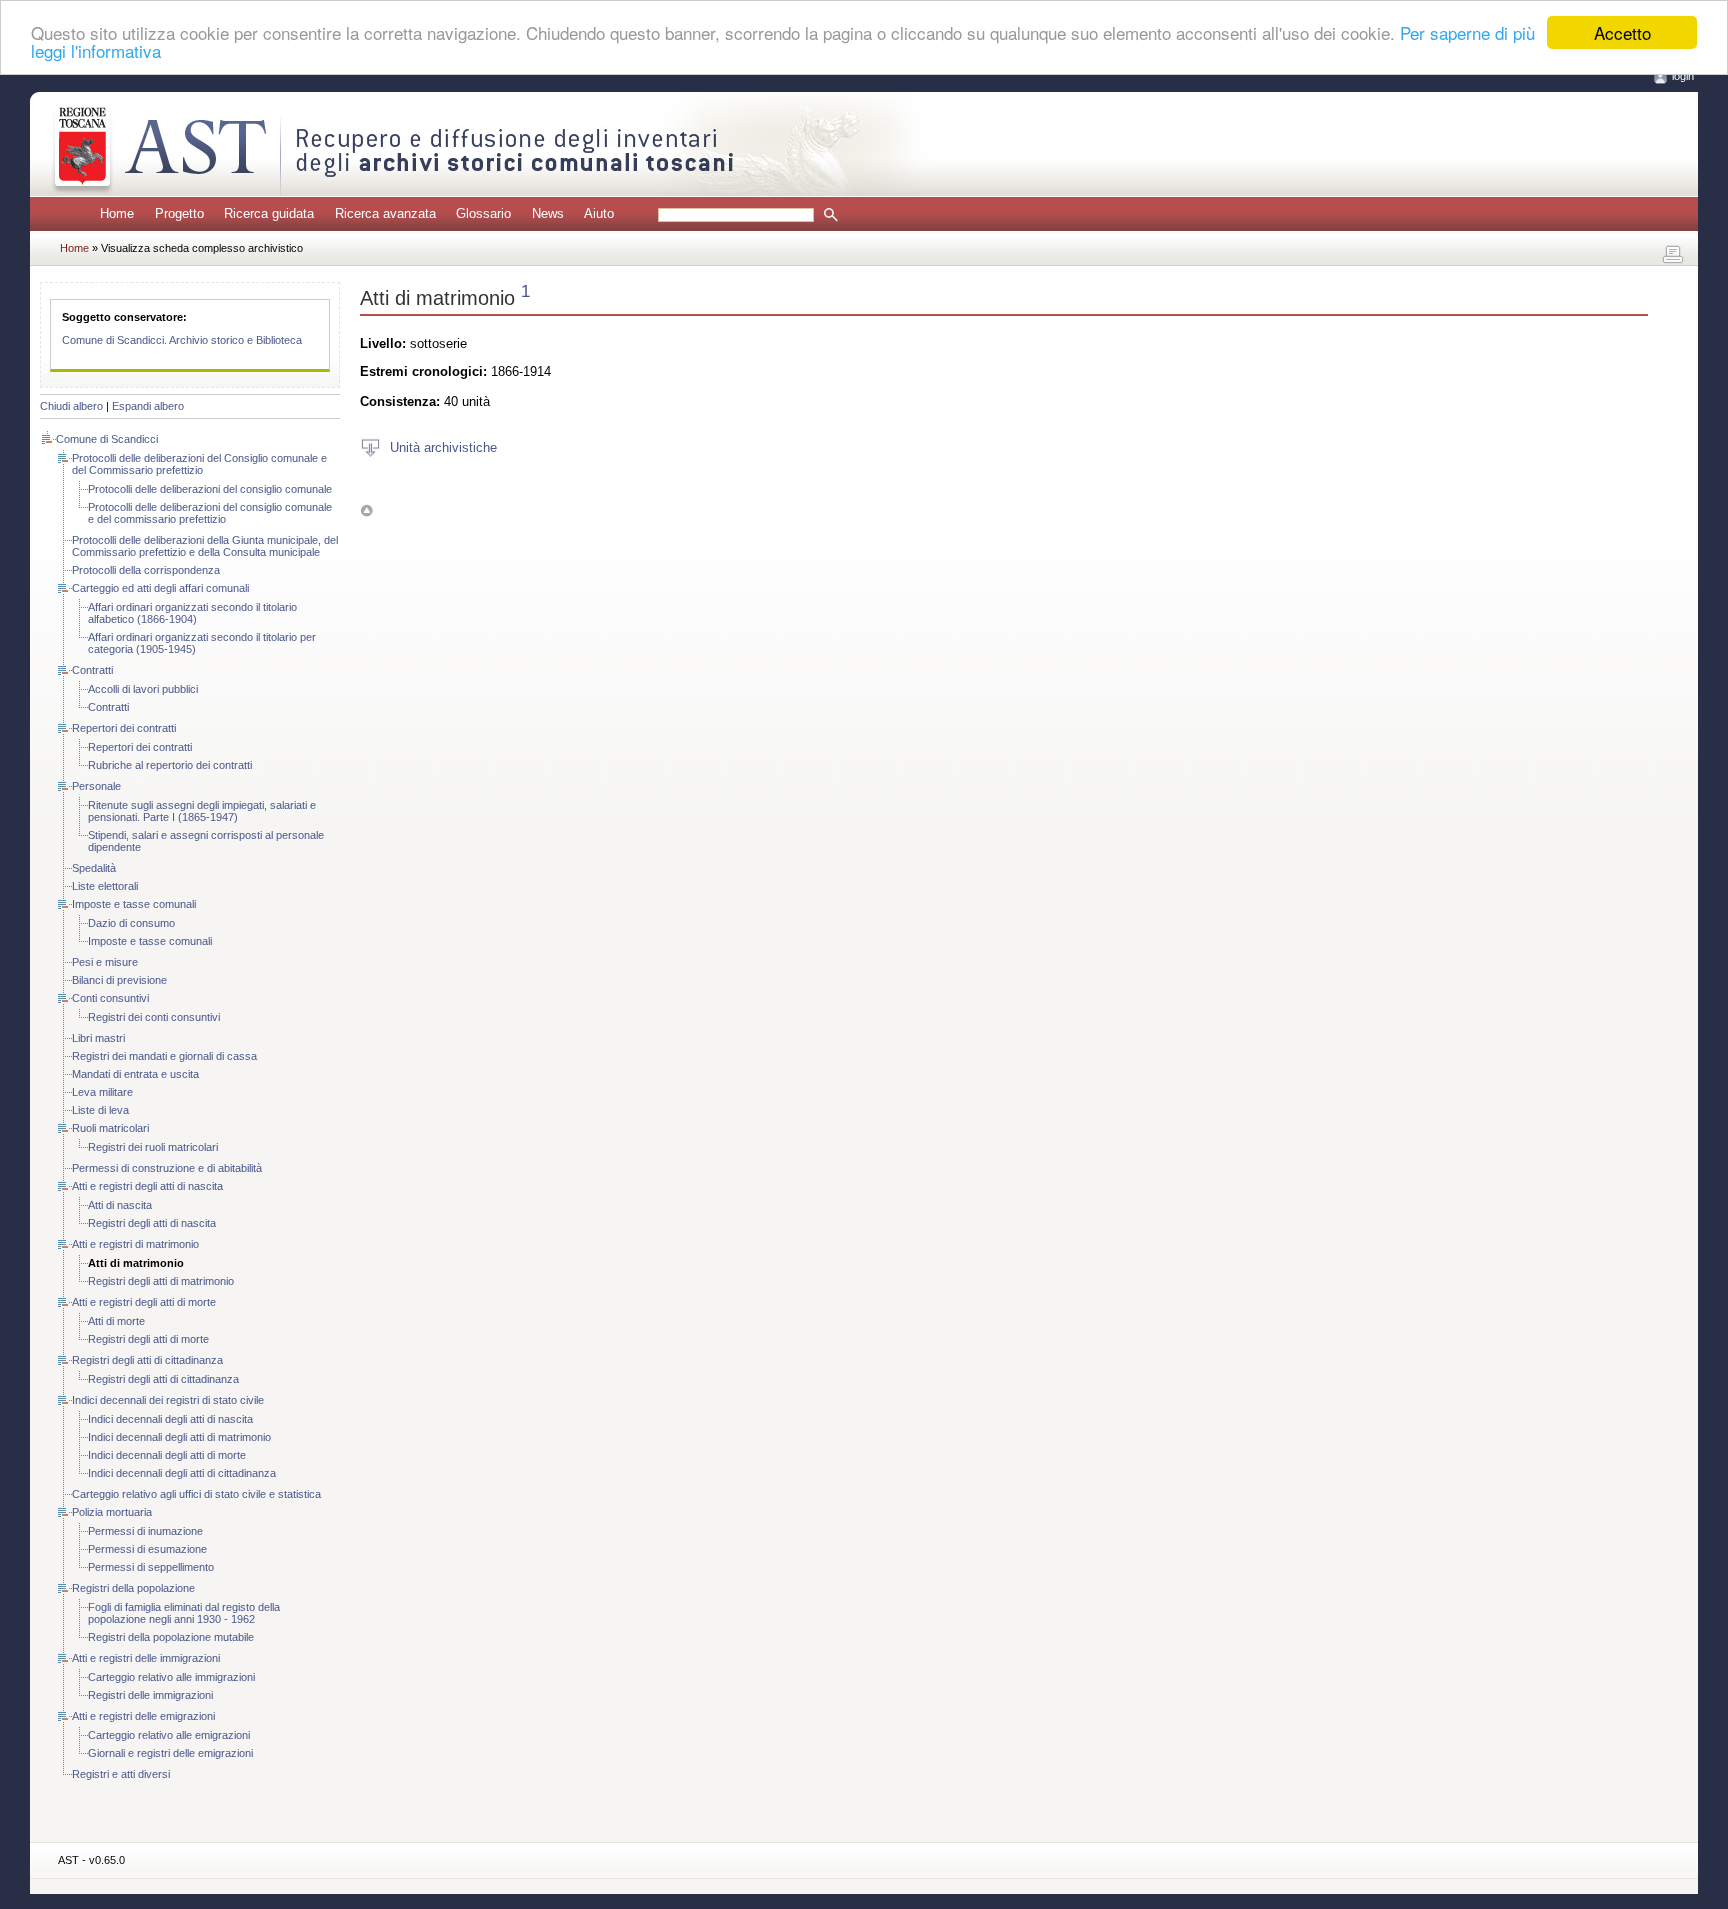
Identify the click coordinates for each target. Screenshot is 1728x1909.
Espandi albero (148, 406)
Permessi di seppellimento (151, 1567)
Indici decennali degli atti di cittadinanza (182, 1473)
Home (117, 213)
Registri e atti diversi (121, 1774)
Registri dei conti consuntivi (154, 1017)
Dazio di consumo (131, 923)
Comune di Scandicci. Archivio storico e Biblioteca (182, 340)
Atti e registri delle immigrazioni (146, 1658)
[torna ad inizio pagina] (366, 510)
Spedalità (94, 868)
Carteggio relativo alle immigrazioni (171, 1677)
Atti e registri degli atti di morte (144, 1302)
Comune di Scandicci (107, 439)
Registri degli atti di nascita (152, 1223)
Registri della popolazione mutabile (171, 1637)
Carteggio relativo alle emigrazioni (169, 1735)
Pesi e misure (105, 962)
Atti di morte (116, 1321)
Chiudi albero (71, 406)
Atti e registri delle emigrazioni (143, 1716)
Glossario (483, 213)
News (548, 213)
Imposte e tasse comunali (134, 904)
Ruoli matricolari (110, 1128)
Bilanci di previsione (119, 980)
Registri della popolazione (133, 1588)
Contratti (92, 670)
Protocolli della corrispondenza (146, 570)
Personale (96, 786)
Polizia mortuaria (112, 1512)
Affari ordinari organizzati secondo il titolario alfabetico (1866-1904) (192, 613)
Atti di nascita (120, 1205)
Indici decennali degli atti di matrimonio (179, 1437)
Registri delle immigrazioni (150, 1695)
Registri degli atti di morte (148, 1339)
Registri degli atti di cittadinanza (147, 1360)
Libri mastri (98, 1038)
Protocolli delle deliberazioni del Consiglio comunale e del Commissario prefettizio (199, 464)
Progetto (179, 213)
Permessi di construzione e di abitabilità (167, 1168)
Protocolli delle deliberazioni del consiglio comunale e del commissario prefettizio (210, 513)
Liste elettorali (105, 886)
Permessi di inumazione (145, 1531)
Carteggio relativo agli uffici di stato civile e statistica (196, 1494)
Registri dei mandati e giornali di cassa (164, 1056)
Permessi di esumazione (147, 1549)
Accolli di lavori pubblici (143, 689)
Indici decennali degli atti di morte (167, 1455)
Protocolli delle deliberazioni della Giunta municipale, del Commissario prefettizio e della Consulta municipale (205, 546)
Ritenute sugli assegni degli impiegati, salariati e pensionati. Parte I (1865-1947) (202, 811)
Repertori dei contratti (124, 728)
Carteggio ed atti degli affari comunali (160, 588)
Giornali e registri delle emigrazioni (170, 1753)
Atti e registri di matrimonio (135, 1244)
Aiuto (599, 213)
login (1683, 76)
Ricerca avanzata (385, 213)
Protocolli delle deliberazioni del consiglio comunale (210, 489)
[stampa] (1673, 255)
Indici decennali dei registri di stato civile (168, 1400)
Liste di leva (100, 1110)
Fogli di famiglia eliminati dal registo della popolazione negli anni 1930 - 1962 (184, 1613)
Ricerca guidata (269, 213)
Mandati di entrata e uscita (135, 1074)
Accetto (1622, 32)
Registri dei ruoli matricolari (153, 1147)
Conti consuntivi (110, 998)
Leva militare (102, 1092)
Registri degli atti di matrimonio (161, 1281)
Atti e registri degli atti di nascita (147, 1186)
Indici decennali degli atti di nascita (170, 1419)
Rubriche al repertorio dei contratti (170, 765)
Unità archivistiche (443, 446)
